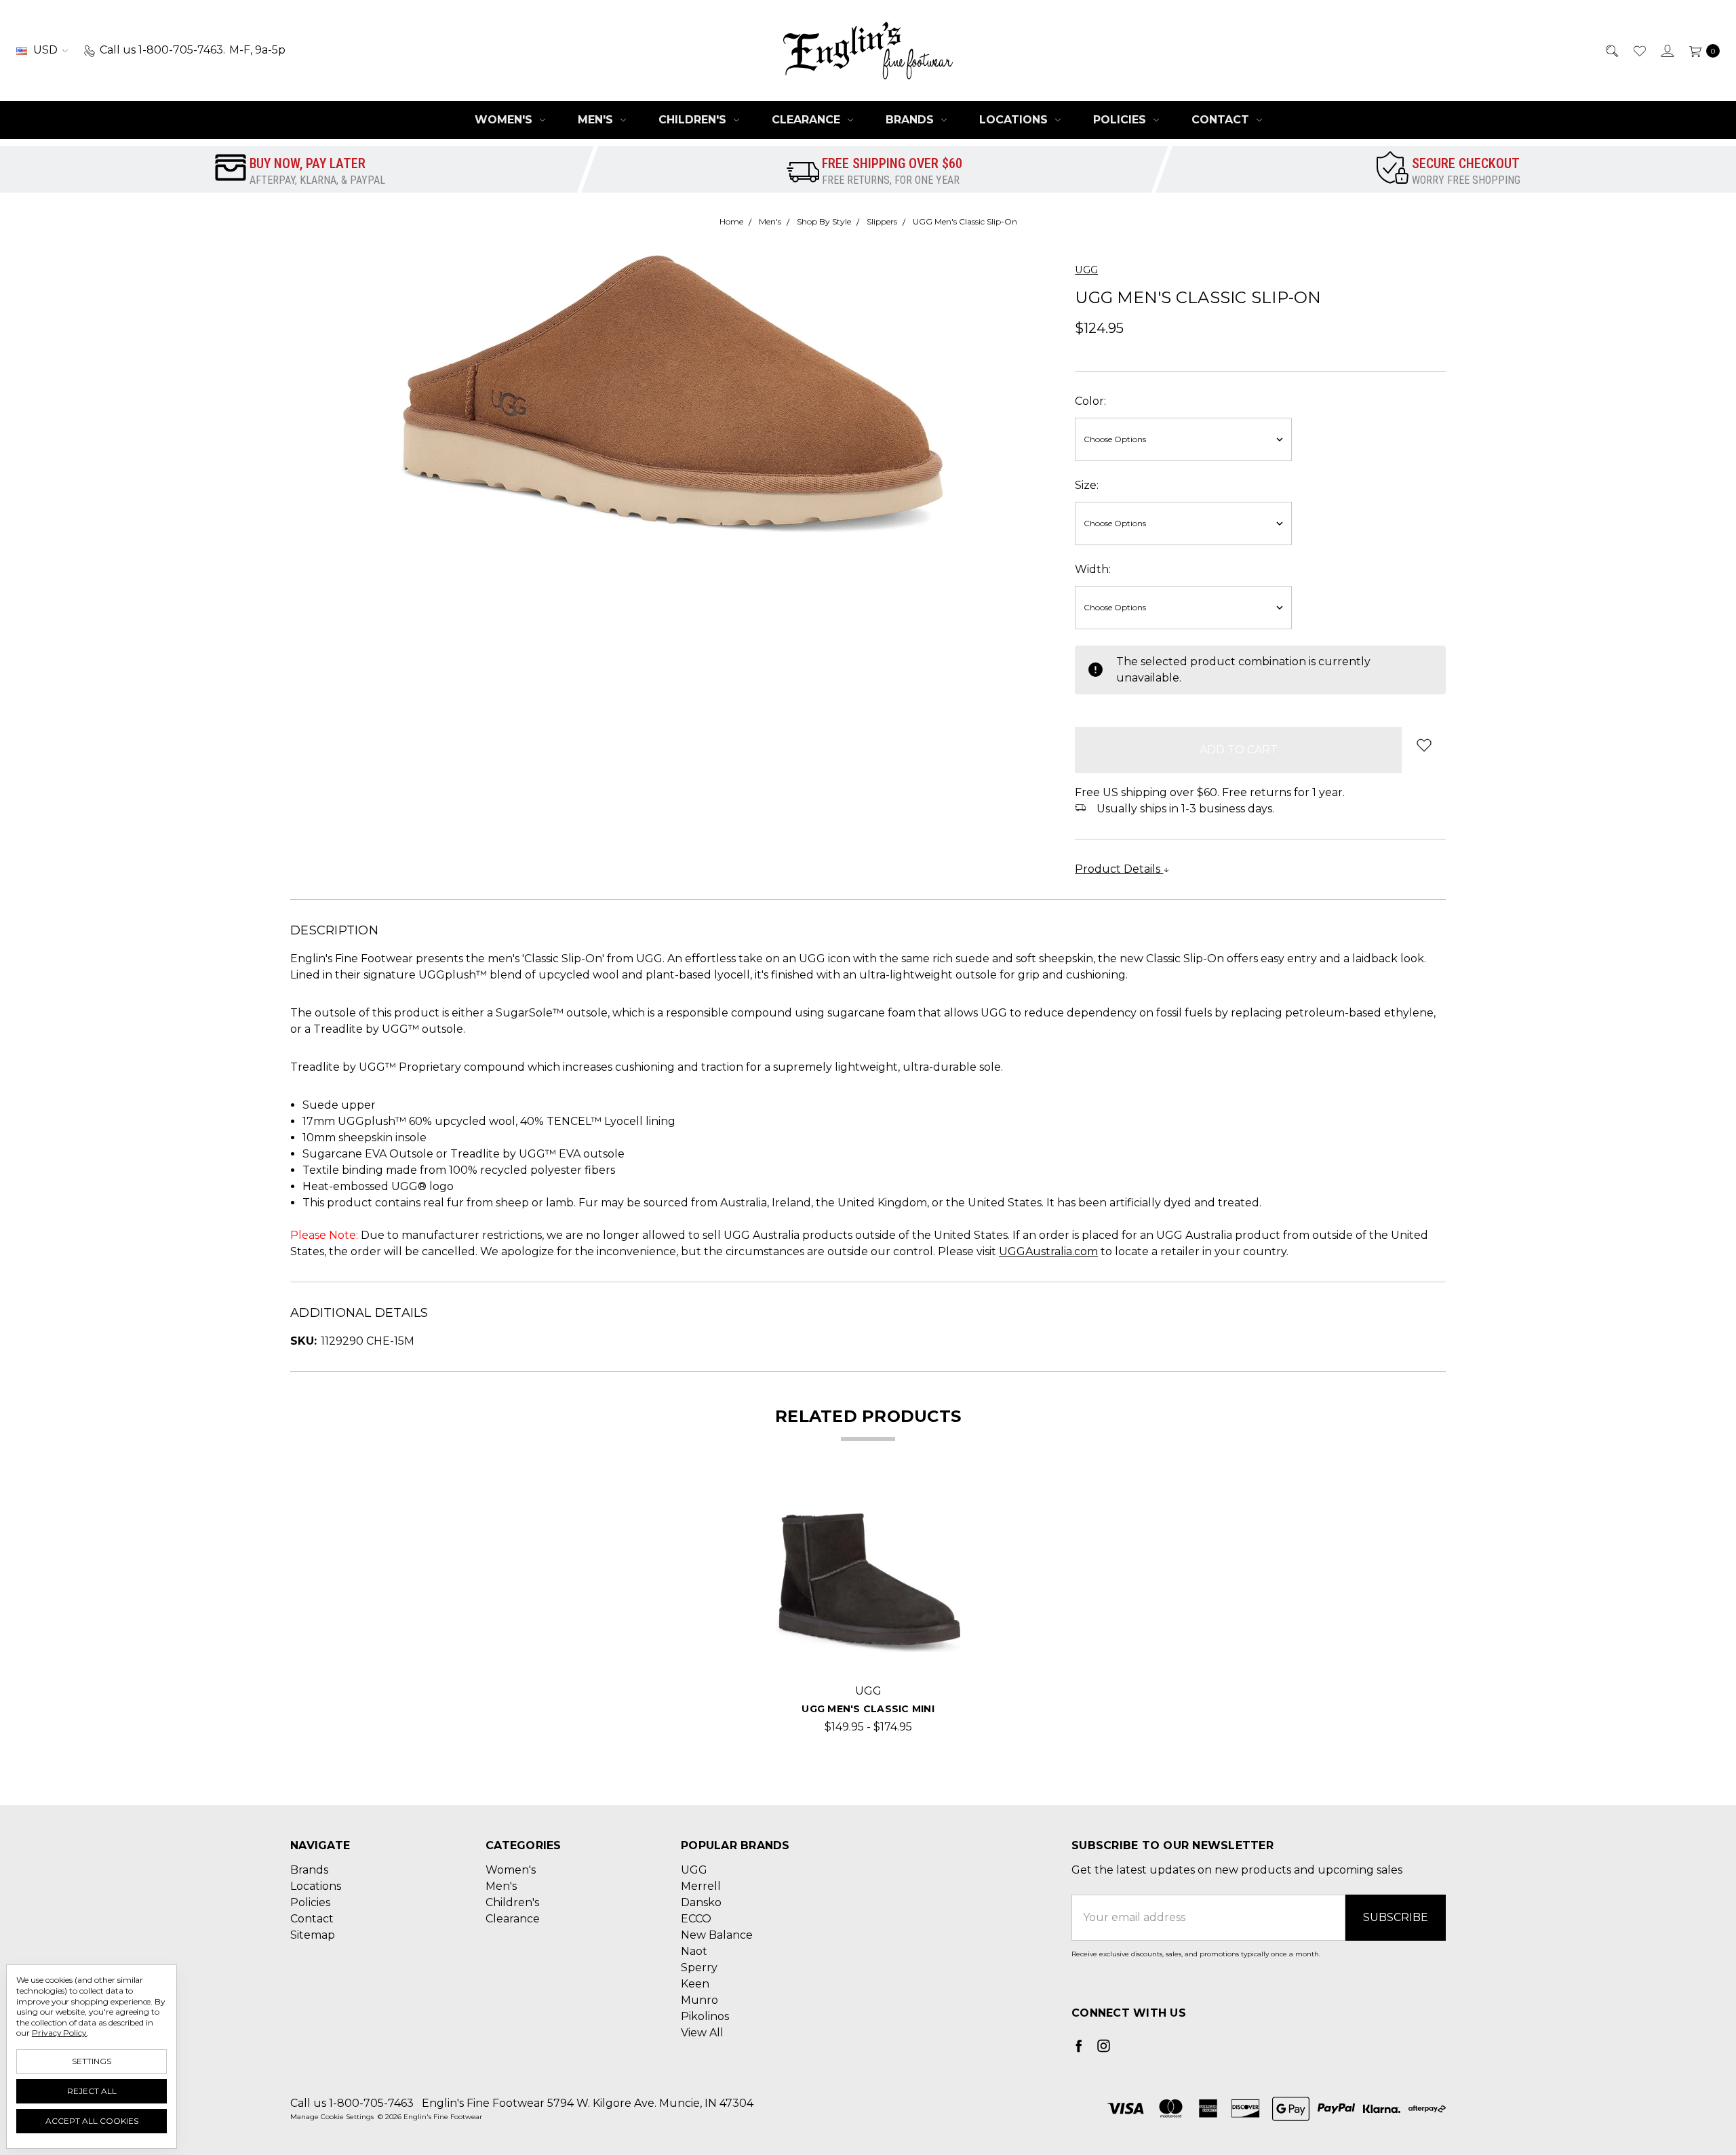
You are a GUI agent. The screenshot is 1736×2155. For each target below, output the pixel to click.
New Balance (717, 1935)
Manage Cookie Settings (332, 2117)
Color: (1090, 401)
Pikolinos (705, 2016)
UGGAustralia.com (1048, 1251)
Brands (911, 120)
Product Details (1119, 869)
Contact (1222, 120)
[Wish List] (1639, 50)
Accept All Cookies (92, 2121)
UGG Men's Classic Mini (868, 1709)
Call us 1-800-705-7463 (352, 2103)
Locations (1015, 120)
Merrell (701, 1886)
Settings (92, 2061)
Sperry (699, 1968)
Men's (597, 120)
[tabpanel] (868, 1613)
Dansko (701, 1902)
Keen (695, 1984)
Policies (1121, 120)
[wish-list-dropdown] (1424, 745)
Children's (694, 120)
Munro (699, 2000)
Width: (1093, 569)
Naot (694, 1951)
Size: (1087, 485)
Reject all (92, 2091)
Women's (505, 120)
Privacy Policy (59, 2033)
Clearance (808, 120)
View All (702, 2033)
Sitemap (313, 1935)
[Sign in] (1666, 50)
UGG (694, 1870)
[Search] (1611, 50)
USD (45, 50)
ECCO (696, 1919)
